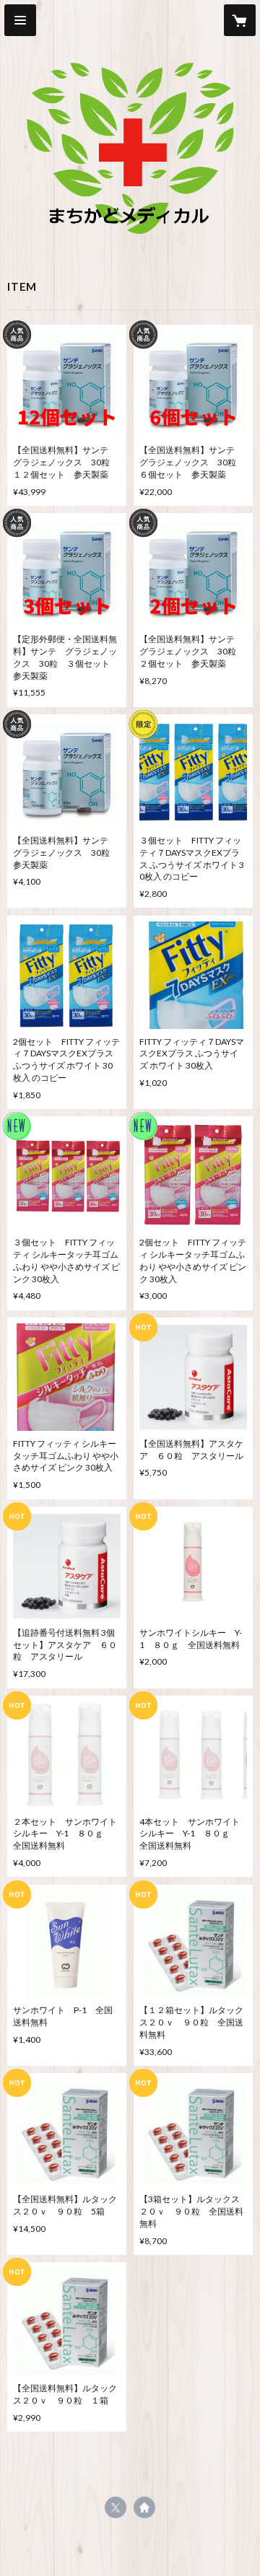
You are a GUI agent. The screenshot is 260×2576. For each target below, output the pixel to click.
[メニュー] (20, 20)
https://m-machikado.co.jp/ (144, 2507)
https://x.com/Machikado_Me (116, 2507)
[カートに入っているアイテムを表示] (240, 20)
